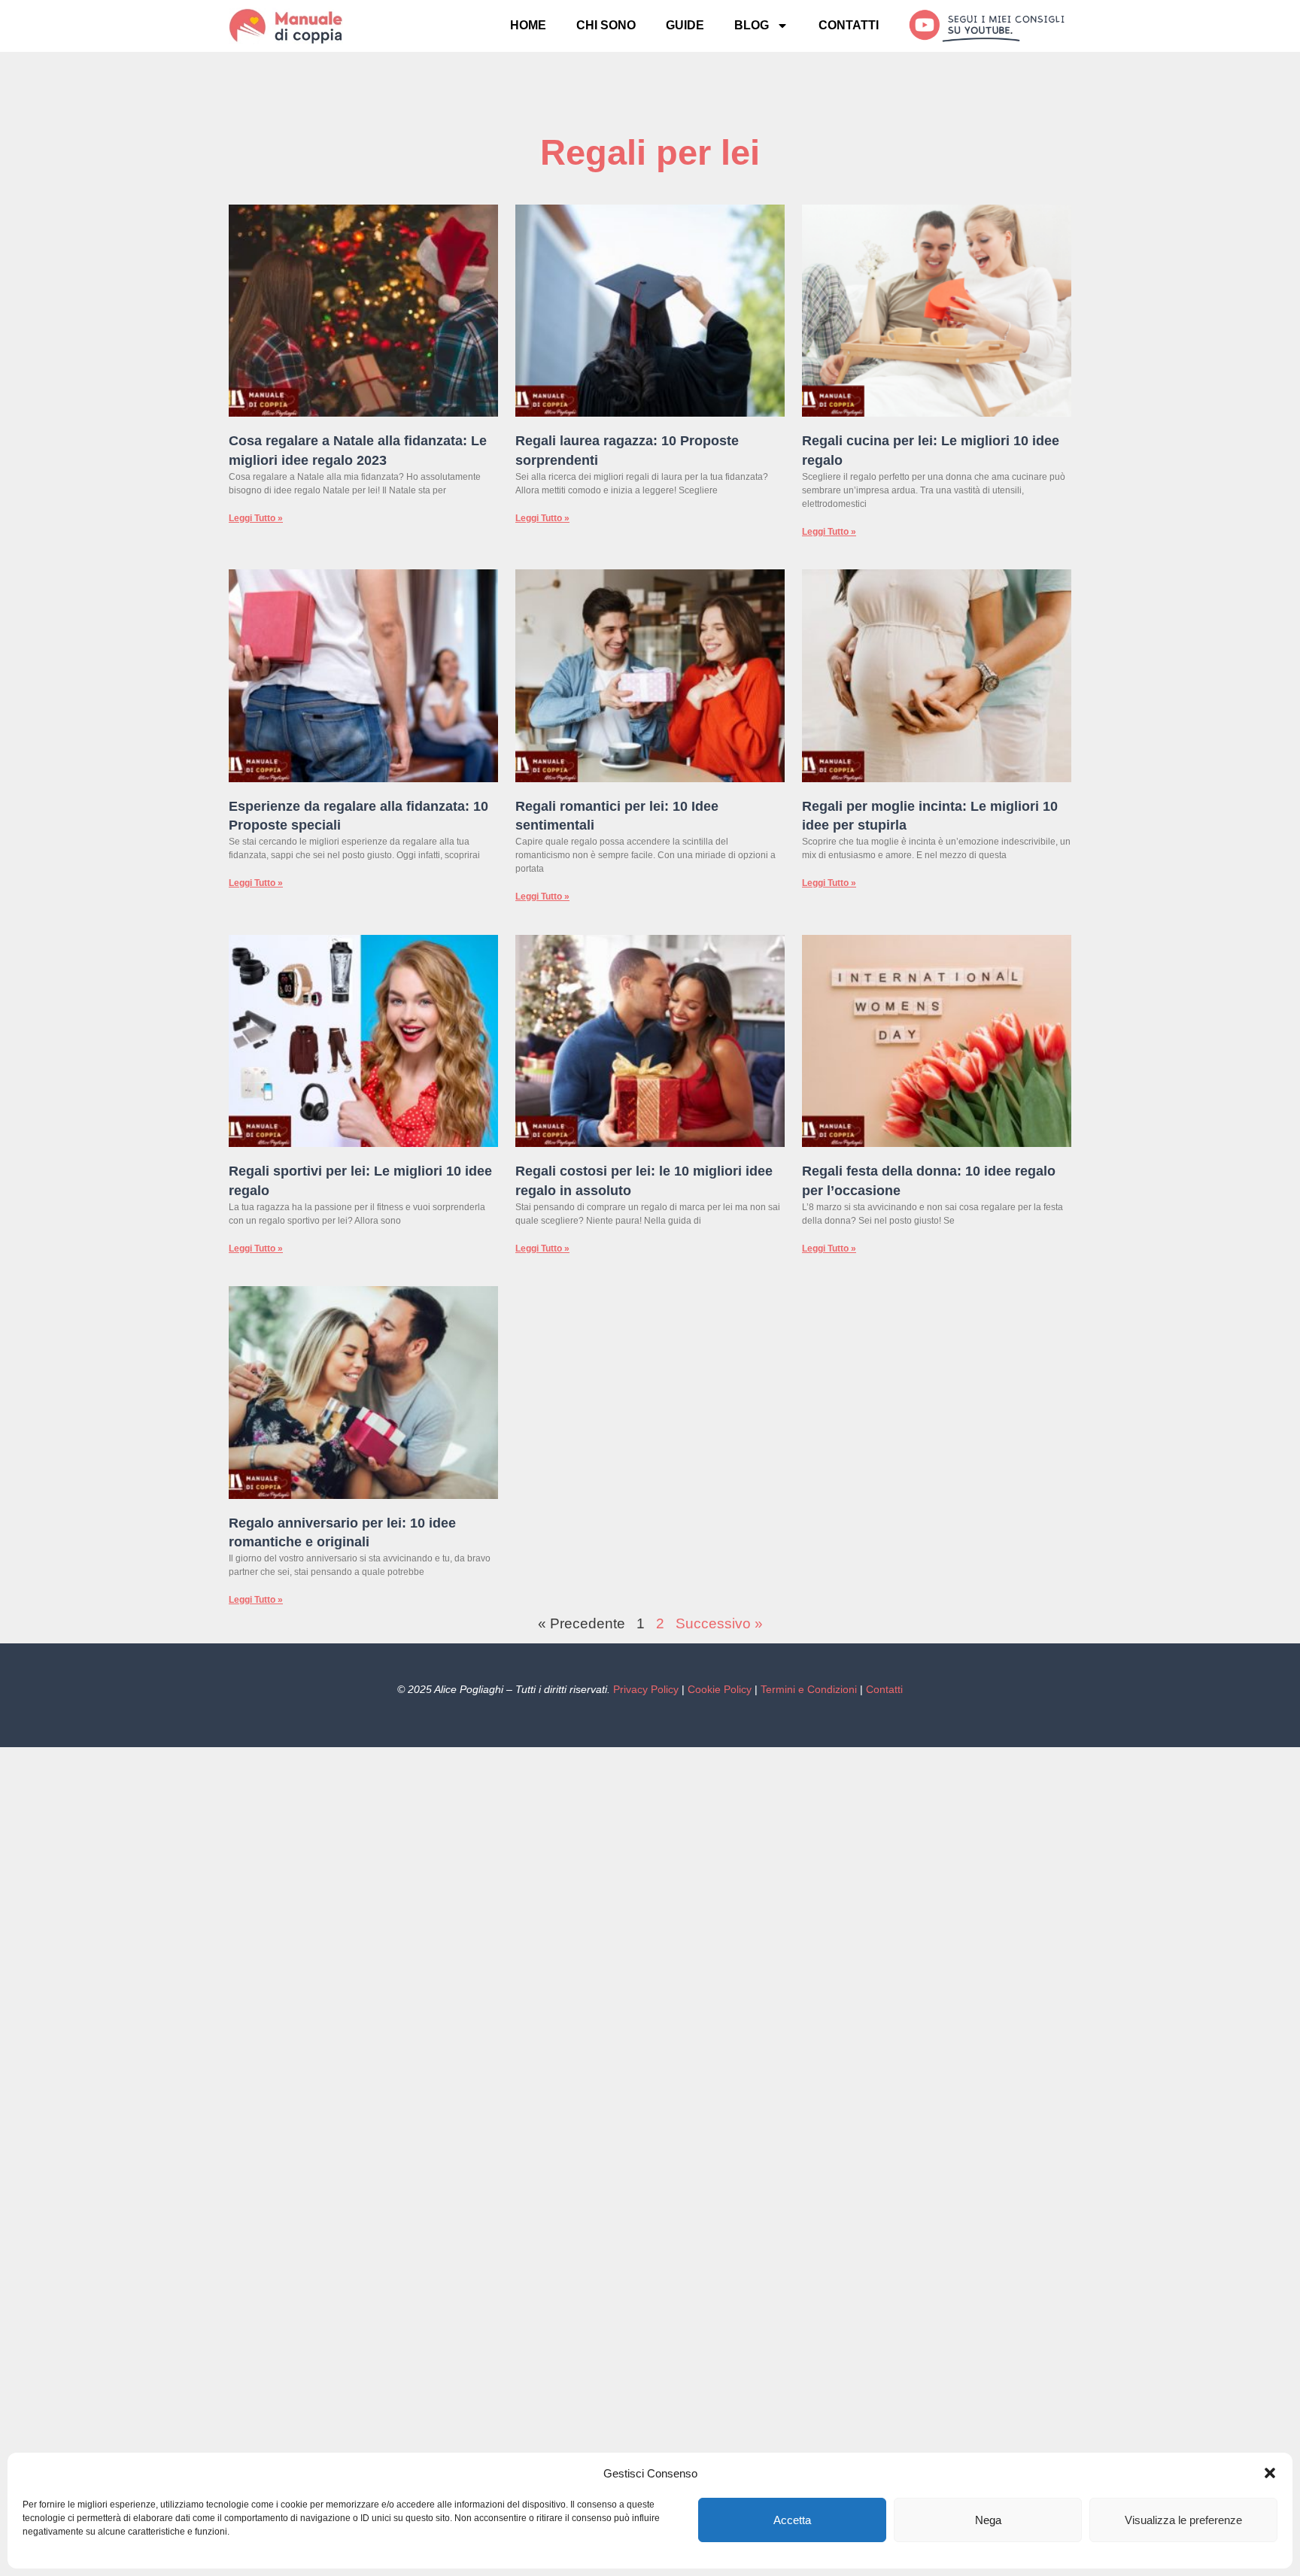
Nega (988, 2520)
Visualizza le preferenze (1183, 2520)
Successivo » (719, 1623)
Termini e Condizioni (809, 1689)
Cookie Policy (720, 1689)
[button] (1270, 2473)
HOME (528, 25)
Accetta (792, 2520)
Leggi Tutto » (256, 518)
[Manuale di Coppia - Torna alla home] (307, 26)
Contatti (884, 1689)
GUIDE (685, 25)
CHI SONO (606, 25)
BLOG (752, 25)
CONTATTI (849, 25)
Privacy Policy (646, 1689)
